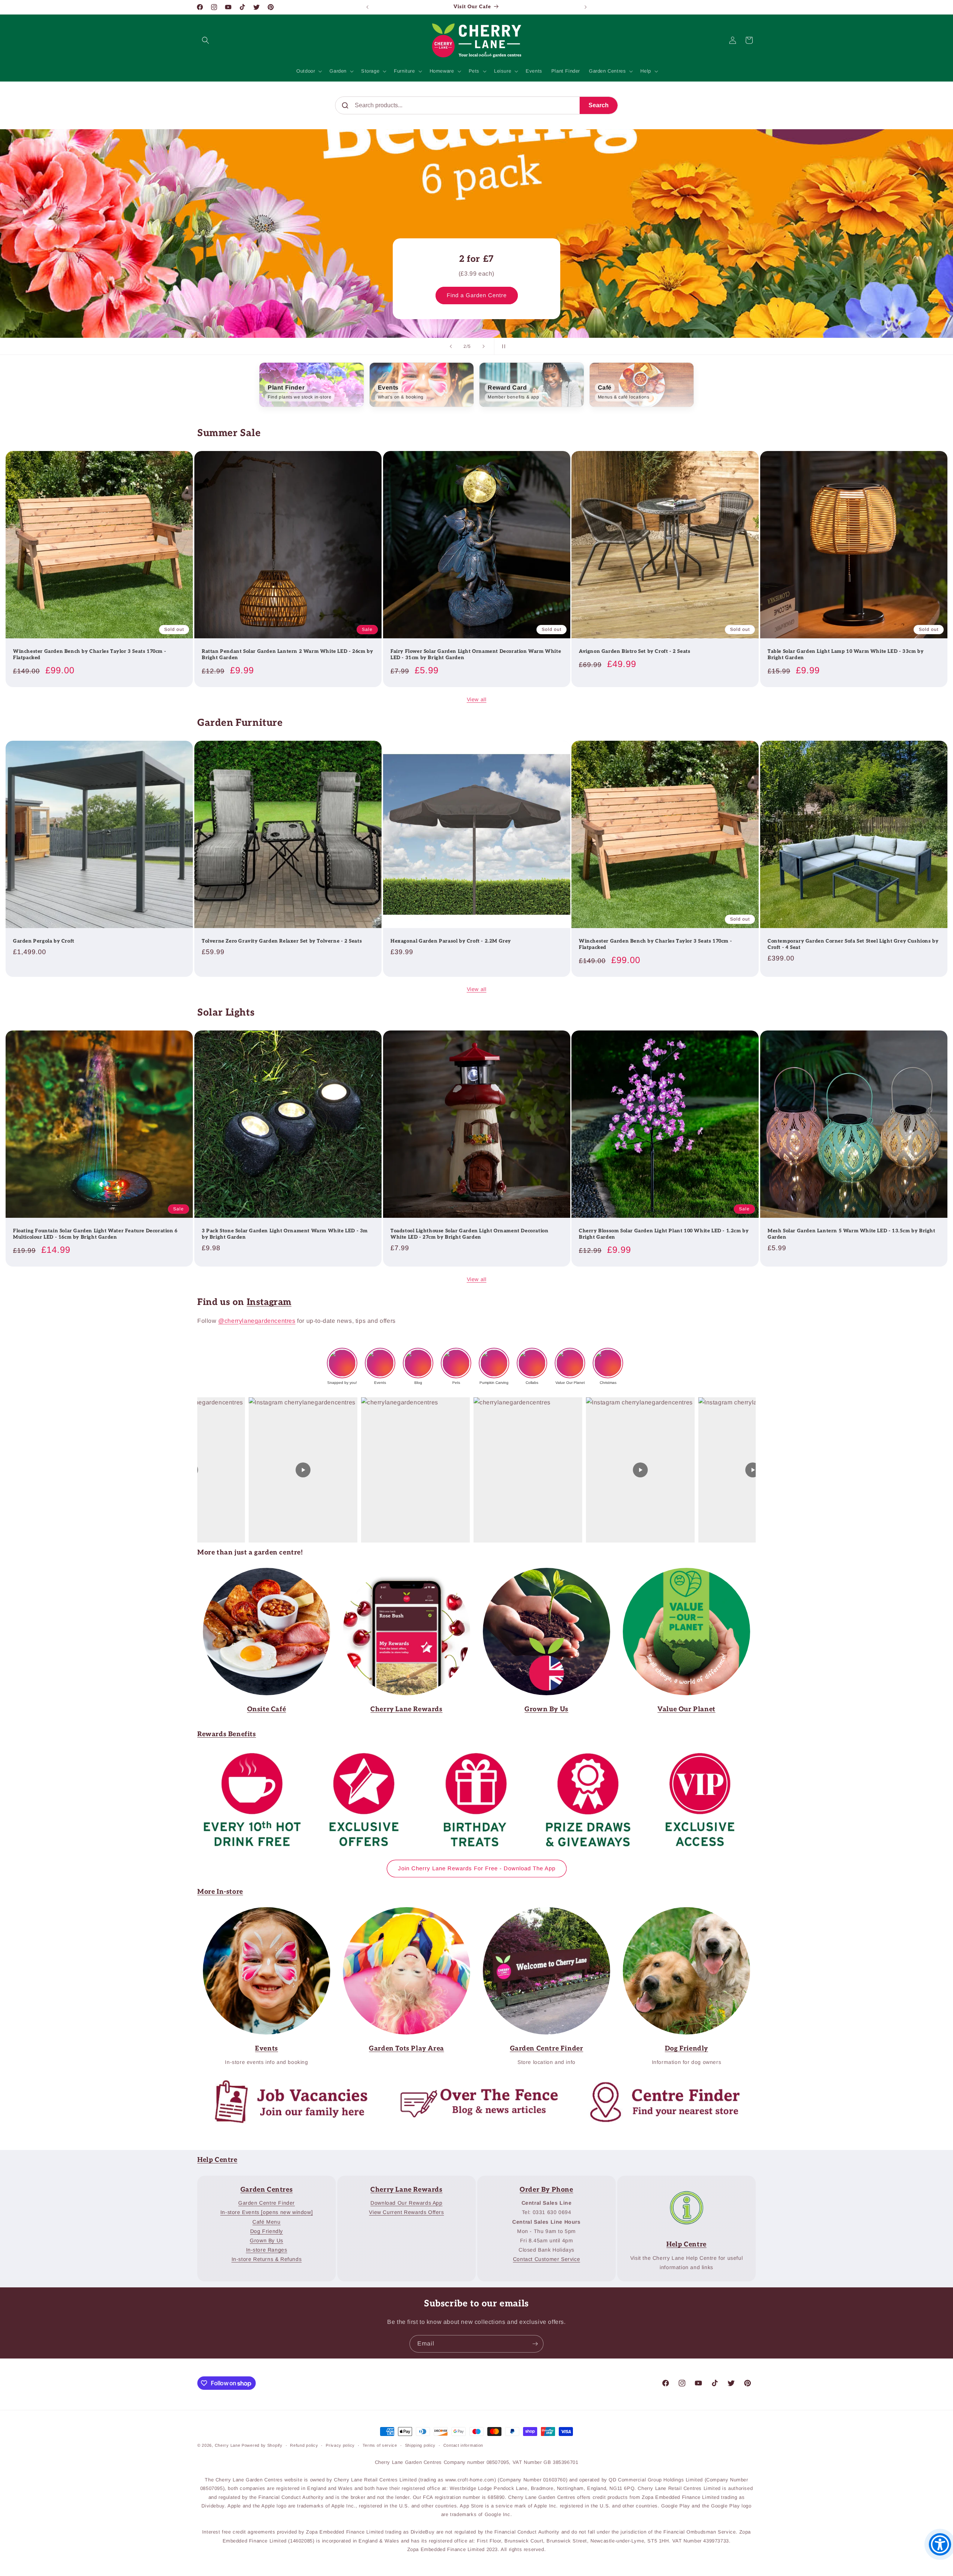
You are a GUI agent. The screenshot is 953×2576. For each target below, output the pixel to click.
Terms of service (380, 2445)
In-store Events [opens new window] (267, 2212)
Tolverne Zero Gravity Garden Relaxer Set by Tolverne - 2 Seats (282, 941)
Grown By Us (267, 2240)
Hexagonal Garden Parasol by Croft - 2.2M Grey (451, 941)
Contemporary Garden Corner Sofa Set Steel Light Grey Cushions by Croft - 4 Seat (853, 944)
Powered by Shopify (262, 2445)
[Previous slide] (451, 346)
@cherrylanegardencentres (257, 1321)
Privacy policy (340, 2445)
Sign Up (401, 1573)
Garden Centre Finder (401, 1912)
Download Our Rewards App (406, 2203)
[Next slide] (484, 346)
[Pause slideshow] (502, 346)
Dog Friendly (267, 2231)
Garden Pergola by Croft (44, 941)
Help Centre (217, 2160)
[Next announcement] (586, 7)
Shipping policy (420, 2445)
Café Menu (266, 2222)
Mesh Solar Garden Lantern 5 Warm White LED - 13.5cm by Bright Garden (852, 1234)
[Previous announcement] (367, 7)
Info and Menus (261, 1573)
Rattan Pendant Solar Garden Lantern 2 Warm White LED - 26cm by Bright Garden (287, 654)
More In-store (220, 1892)
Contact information (463, 2445)
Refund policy (304, 2445)
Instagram (269, 1302)
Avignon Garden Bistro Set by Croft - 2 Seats (635, 651)
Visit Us (541, 1912)
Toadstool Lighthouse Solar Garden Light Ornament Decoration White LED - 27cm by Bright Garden (469, 1234)
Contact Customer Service (546, 2259)
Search (599, 105)
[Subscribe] (535, 2344)
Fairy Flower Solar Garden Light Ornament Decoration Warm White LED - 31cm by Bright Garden (476, 654)
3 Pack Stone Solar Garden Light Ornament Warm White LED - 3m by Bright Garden (285, 1234)
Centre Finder (658, 2082)
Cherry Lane (228, 2445)
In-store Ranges (267, 2250)
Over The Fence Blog (471, 2082)
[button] (205, 40)
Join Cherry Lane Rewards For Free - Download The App (477, 1868)
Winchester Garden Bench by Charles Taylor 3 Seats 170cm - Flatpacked (90, 654)
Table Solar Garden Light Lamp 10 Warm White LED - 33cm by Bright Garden (846, 654)
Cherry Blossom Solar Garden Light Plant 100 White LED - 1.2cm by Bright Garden (664, 1234)
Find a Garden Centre (477, 295)
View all (477, 699)
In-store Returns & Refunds (267, 2259)
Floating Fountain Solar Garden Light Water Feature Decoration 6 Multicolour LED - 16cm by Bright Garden (95, 1234)
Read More (541, 1573)
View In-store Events (261, 1912)
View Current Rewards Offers (406, 2212)
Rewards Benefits (227, 1734)
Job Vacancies (285, 2082)
